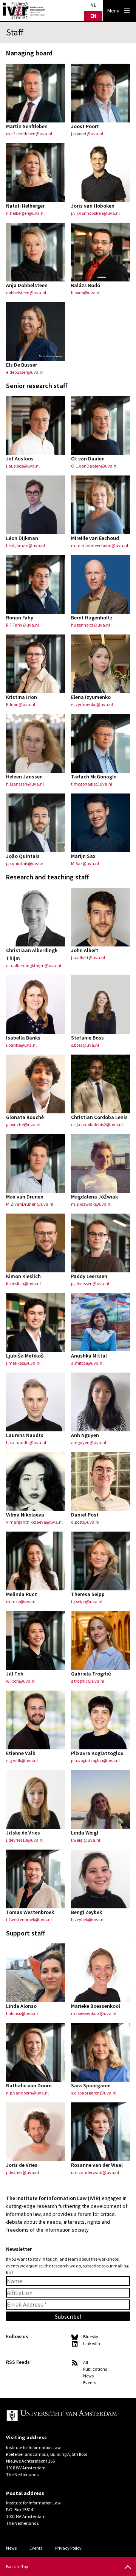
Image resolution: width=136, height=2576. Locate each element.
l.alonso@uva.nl (22, 2013)
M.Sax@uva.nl (85, 863)
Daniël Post (85, 1515)
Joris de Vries (22, 2165)
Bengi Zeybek (87, 1912)
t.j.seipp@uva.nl (87, 1601)
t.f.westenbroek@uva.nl (29, 1919)
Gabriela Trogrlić (91, 1674)
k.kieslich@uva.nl (23, 1283)
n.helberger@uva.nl (25, 213)
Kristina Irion (22, 697)
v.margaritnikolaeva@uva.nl (34, 1522)
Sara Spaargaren (91, 2085)
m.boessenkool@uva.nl (94, 2013)
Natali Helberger (25, 206)
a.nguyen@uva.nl (89, 1442)
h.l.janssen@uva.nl (25, 784)
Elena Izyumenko (91, 697)
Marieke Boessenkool (96, 2006)
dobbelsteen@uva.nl (26, 293)
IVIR (24, 11)
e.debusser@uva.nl (25, 372)
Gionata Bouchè (25, 1117)
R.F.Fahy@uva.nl (22, 625)
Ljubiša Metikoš (25, 1356)
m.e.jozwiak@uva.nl (91, 1204)
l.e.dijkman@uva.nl (25, 545)
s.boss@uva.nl (85, 1045)
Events (90, 2383)
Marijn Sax (83, 856)
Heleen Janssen (24, 777)
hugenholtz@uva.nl (90, 625)
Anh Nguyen (85, 1435)
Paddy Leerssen (89, 1276)
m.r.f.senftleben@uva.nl (29, 134)
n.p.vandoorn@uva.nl (27, 2093)
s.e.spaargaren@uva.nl (94, 2093)
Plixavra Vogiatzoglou (97, 1753)
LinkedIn (92, 2343)
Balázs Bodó (86, 285)
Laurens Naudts (25, 1435)
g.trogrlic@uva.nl (88, 1681)
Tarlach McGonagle (94, 777)
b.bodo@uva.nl (86, 293)
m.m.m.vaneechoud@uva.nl (100, 545)
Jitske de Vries (23, 1833)
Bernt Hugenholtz (92, 618)
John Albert (85, 950)
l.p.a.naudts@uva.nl (26, 1442)
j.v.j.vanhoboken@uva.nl (95, 213)
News (88, 2376)
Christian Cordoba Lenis (99, 1117)
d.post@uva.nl (85, 1522)
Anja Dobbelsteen (27, 285)
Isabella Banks (23, 1038)
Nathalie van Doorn (29, 2085)
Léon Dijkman (22, 538)
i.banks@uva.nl (21, 1045)
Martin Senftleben (27, 126)
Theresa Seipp (88, 1594)
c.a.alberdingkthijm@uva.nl (34, 965)
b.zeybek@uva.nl (88, 1919)
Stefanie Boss (87, 1038)
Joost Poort (85, 126)
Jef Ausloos (20, 459)
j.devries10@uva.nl (25, 1840)
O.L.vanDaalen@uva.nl (94, 466)
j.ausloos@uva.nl (23, 466)
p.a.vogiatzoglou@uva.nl (95, 1760)
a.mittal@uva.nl (87, 1363)
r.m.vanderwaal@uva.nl (95, 2172)
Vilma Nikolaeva (25, 1515)
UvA (62, 2416)
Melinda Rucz (22, 1594)
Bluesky (91, 2337)
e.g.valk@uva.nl (22, 1760)
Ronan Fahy (20, 618)
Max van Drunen (25, 1197)
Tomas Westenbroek (30, 1912)
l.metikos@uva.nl (23, 1363)
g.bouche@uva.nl (23, 1124)
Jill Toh (15, 1674)
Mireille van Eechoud (95, 538)
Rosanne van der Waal (97, 2165)
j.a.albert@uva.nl (88, 958)
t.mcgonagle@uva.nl (92, 784)
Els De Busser (22, 365)
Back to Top (17, 2566)
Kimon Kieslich (23, 1276)
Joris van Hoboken (93, 206)
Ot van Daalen (88, 459)
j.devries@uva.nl (22, 2172)
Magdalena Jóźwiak (94, 1197)
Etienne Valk (21, 1753)
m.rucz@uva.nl (21, 1601)
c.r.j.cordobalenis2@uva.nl (97, 1124)
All (86, 2362)
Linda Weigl (85, 1833)
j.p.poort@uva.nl (87, 134)
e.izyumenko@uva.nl (92, 704)
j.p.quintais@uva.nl (25, 863)
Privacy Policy (68, 2548)
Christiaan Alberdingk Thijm (32, 954)
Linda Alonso (21, 2006)
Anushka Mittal (89, 1356)
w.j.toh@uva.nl (21, 1681)
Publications (95, 2369)
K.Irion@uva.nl (21, 704)
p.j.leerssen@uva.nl (90, 1283)
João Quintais (23, 856)
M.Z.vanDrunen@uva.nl (30, 1204)
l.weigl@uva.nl (86, 1840)
